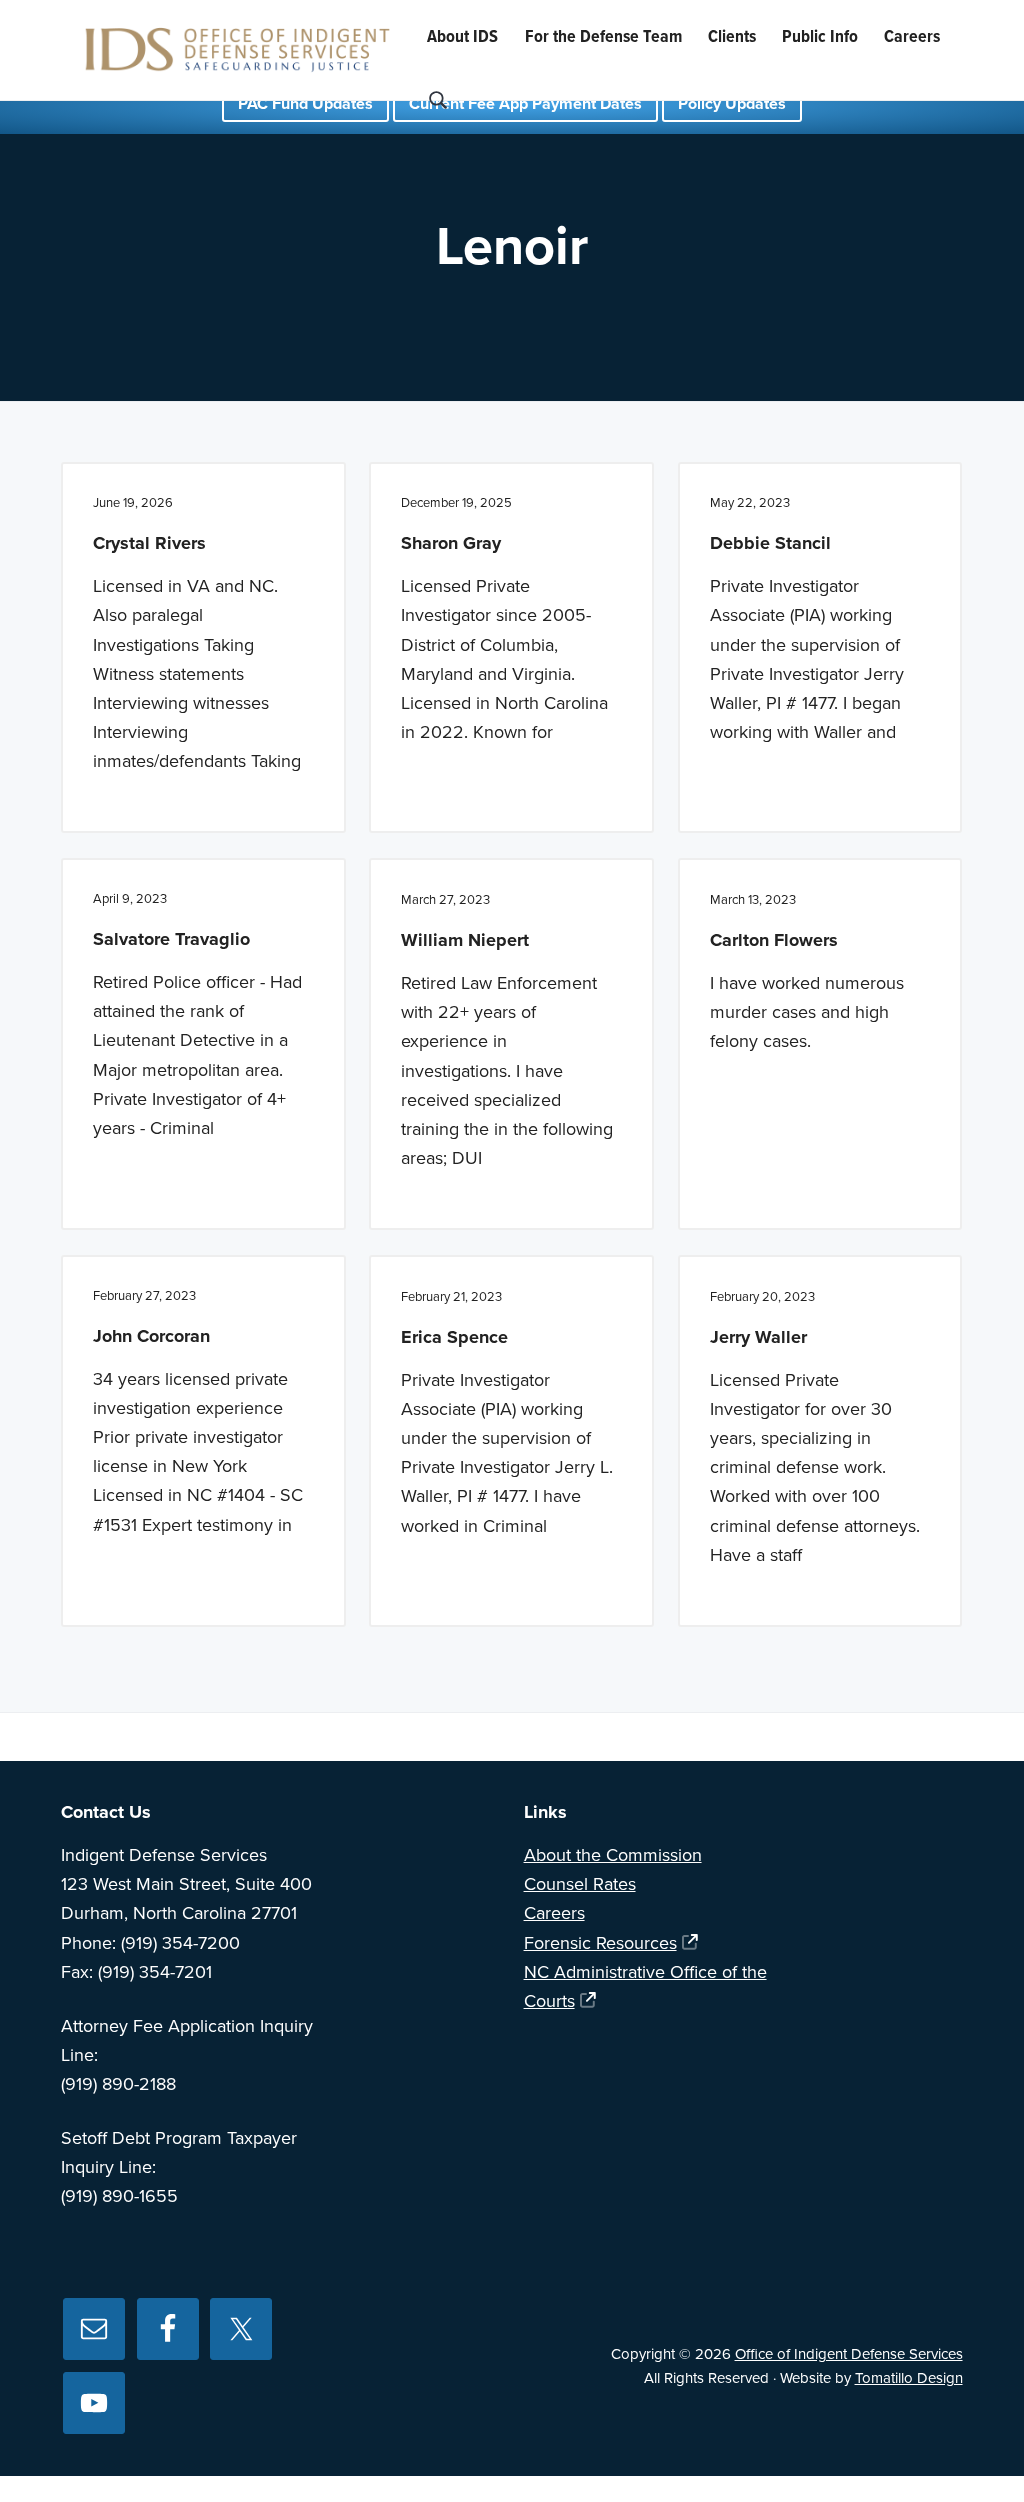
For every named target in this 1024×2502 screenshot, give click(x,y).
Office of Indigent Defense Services (849, 2354)
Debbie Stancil (770, 543)
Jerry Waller (758, 1337)
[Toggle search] (437, 100)
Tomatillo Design (909, 2378)
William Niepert (465, 940)
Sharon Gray (451, 543)
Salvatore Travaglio (171, 939)
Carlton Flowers (774, 940)
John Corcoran (151, 1336)
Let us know (792, 1737)
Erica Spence (454, 1337)
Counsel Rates (580, 1884)
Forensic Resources (600, 1943)
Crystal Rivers (149, 543)
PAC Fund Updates (305, 104)
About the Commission (613, 1855)
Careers (554, 1913)
